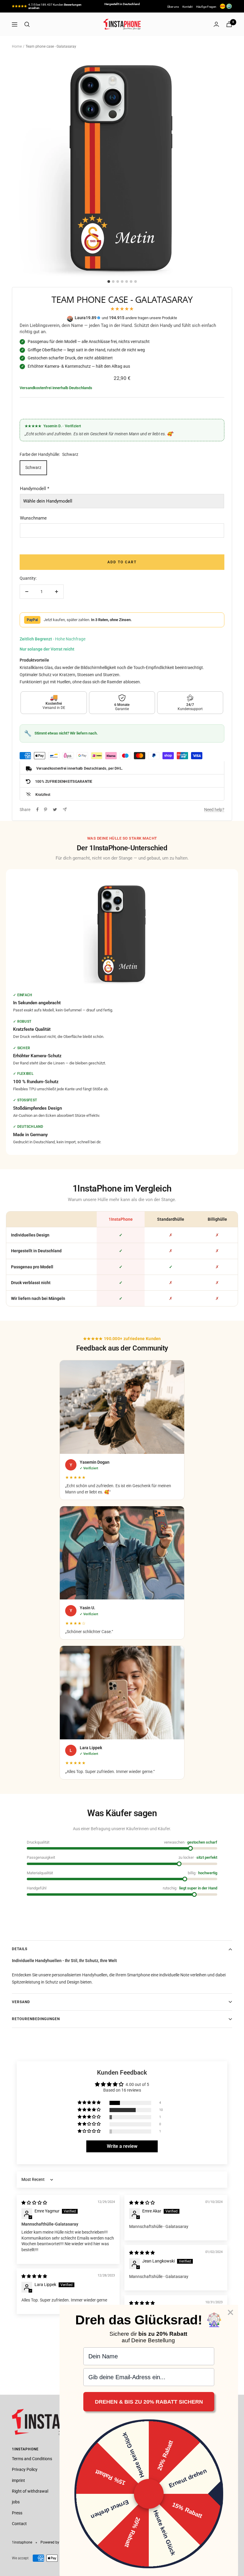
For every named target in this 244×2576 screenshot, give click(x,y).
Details (20, 1949)
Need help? (214, 810)
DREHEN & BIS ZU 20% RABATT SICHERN (149, 2402)
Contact (19, 2524)
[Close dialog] (230, 2312)
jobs (16, 2502)
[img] (34, 2203)
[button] (90, 2103)
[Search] (27, 24)
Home (17, 46)
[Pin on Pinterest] (46, 810)
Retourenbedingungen (36, 2019)
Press (17, 2513)
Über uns (173, 7)
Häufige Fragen (206, 7)
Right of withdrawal (30, 2491)
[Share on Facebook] (37, 810)
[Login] (216, 24)
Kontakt (187, 7)
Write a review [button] (122, 2146)
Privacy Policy (25, 2469)
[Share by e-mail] (65, 809)
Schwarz (33, 467)
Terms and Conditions (32, 2459)
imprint (18, 2480)
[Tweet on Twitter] (55, 810)
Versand (21, 2002)
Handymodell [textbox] (35, 489)
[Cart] (229, 24)
